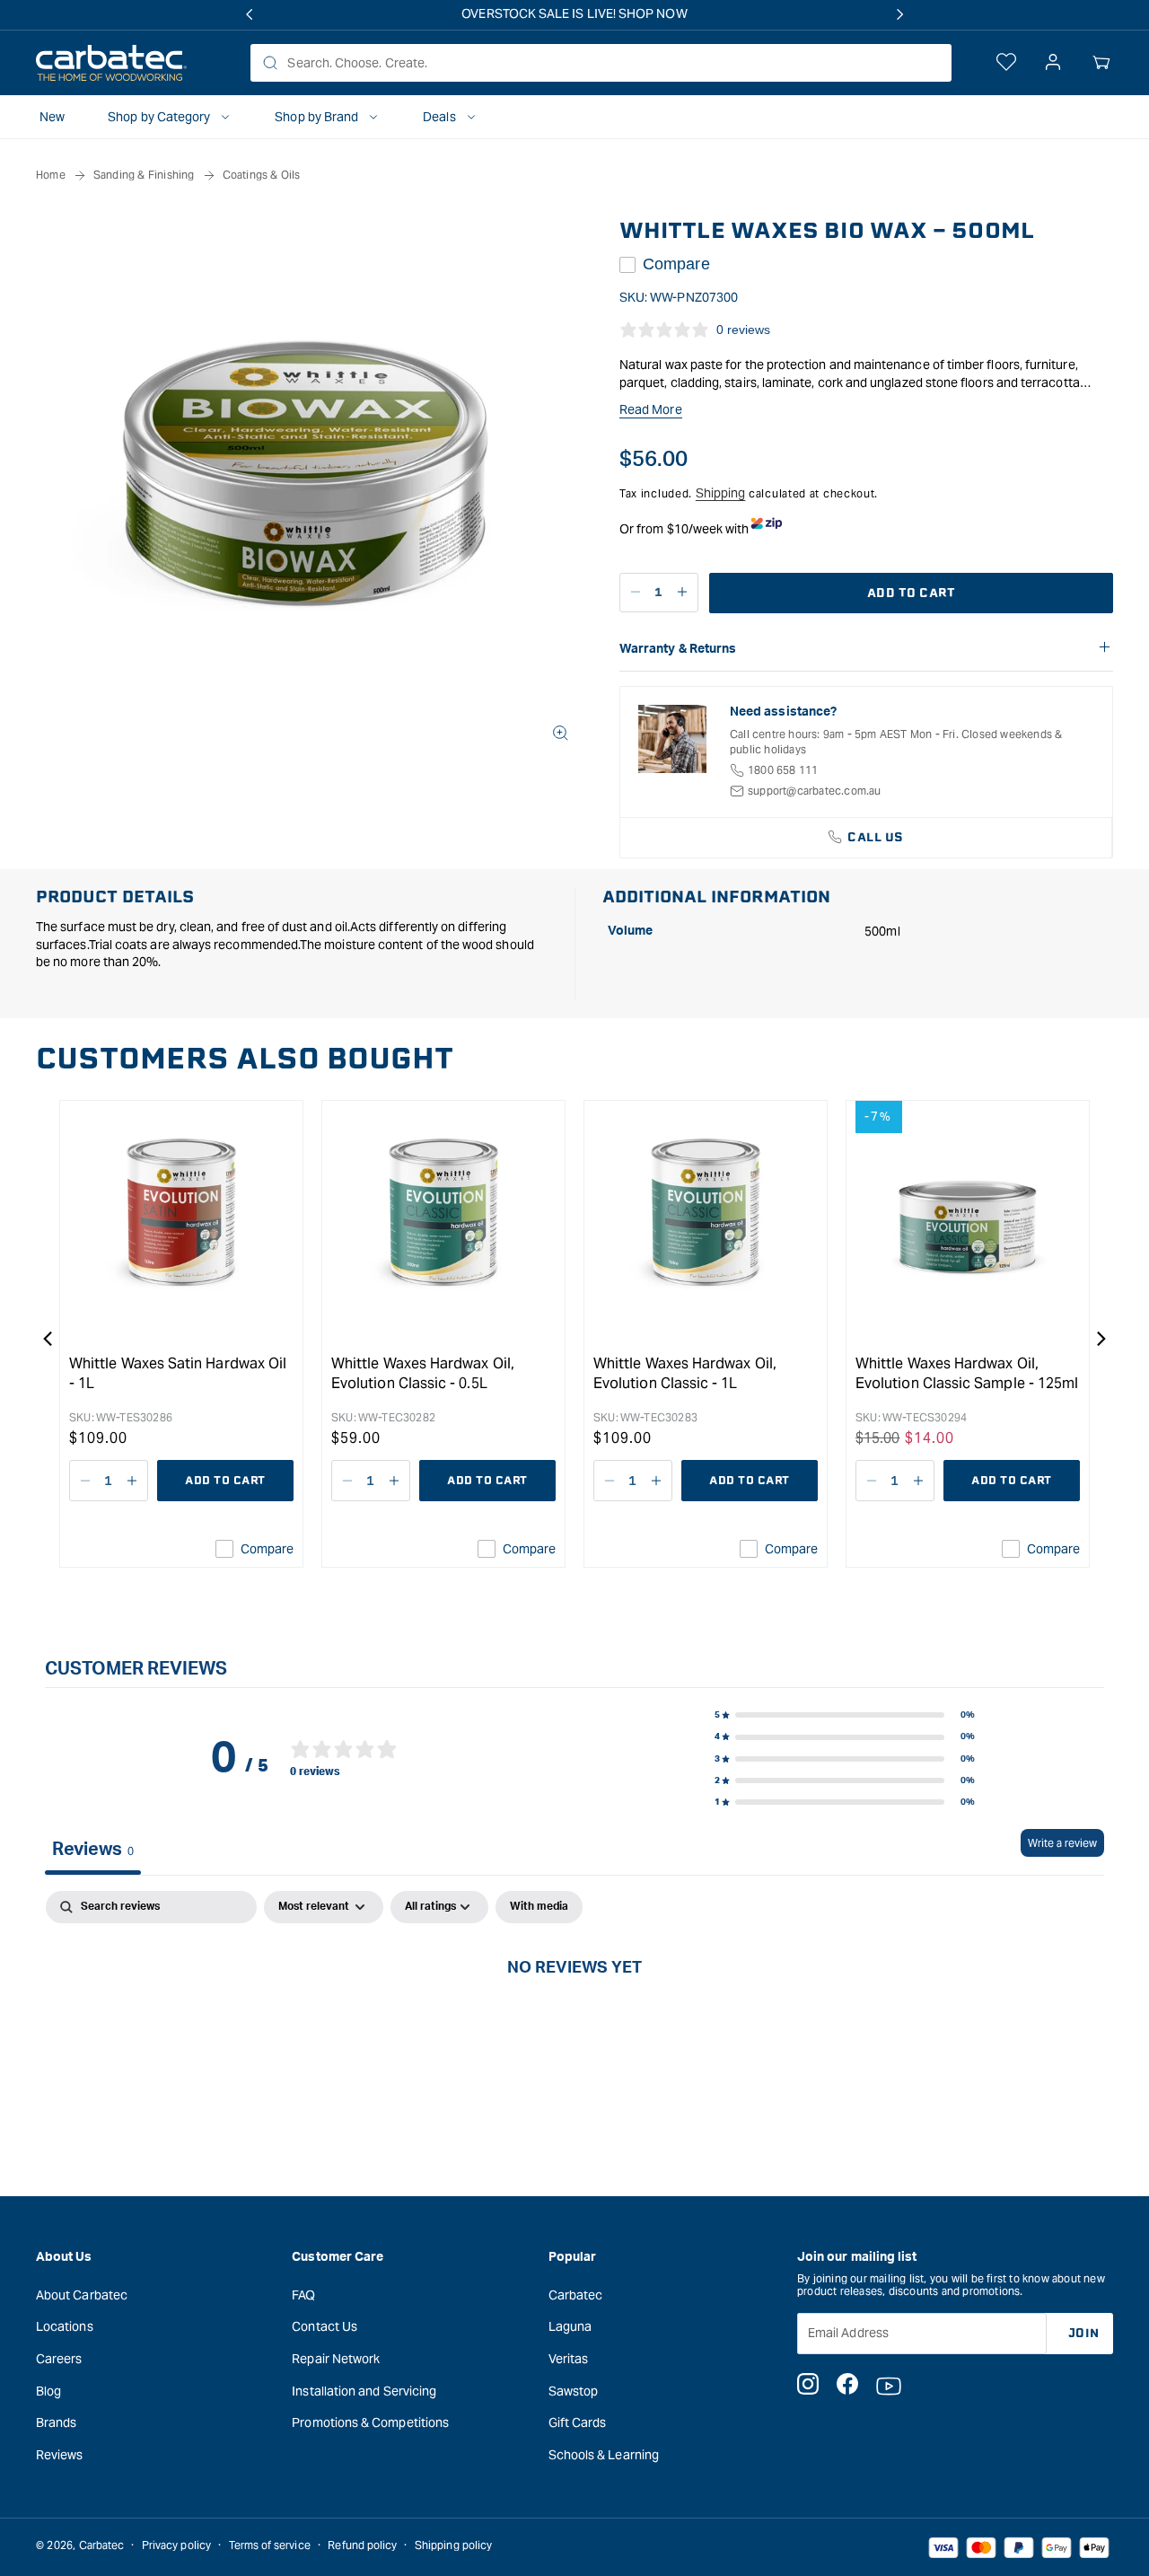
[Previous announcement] (249, 14)
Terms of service (270, 2545)
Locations (65, 2326)
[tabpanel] (574, 2027)
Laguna (570, 2326)
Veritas (569, 2359)
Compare (676, 264)
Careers (59, 2359)
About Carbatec (82, 2294)
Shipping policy (453, 2545)
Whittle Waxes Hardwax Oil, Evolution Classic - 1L (685, 1373)
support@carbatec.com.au (815, 791)
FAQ (303, 2294)
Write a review (1062, 1843)
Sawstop (574, 2390)
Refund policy (362, 2545)
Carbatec (576, 2294)
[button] (1101, 63)
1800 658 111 (783, 770)
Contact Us (325, 2326)
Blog (48, 2390)
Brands (56, 2422)
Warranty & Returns (678, 649)
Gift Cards (578, 2422)
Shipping (721, 493)
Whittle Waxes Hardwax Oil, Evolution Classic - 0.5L (423, 1373)
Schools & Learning (604, 2454)
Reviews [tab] (93, 1850)
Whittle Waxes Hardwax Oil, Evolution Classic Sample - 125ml (967, 1373)
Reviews (60, 2454)
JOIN (1084, 2332)
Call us (876, 837)
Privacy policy (176, 2545)
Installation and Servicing (364, 2390)
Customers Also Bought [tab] (245, 1059)
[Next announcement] (900, 14)
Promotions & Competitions (370, 2422)
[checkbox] (539, 1907)
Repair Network (336, 2359)
